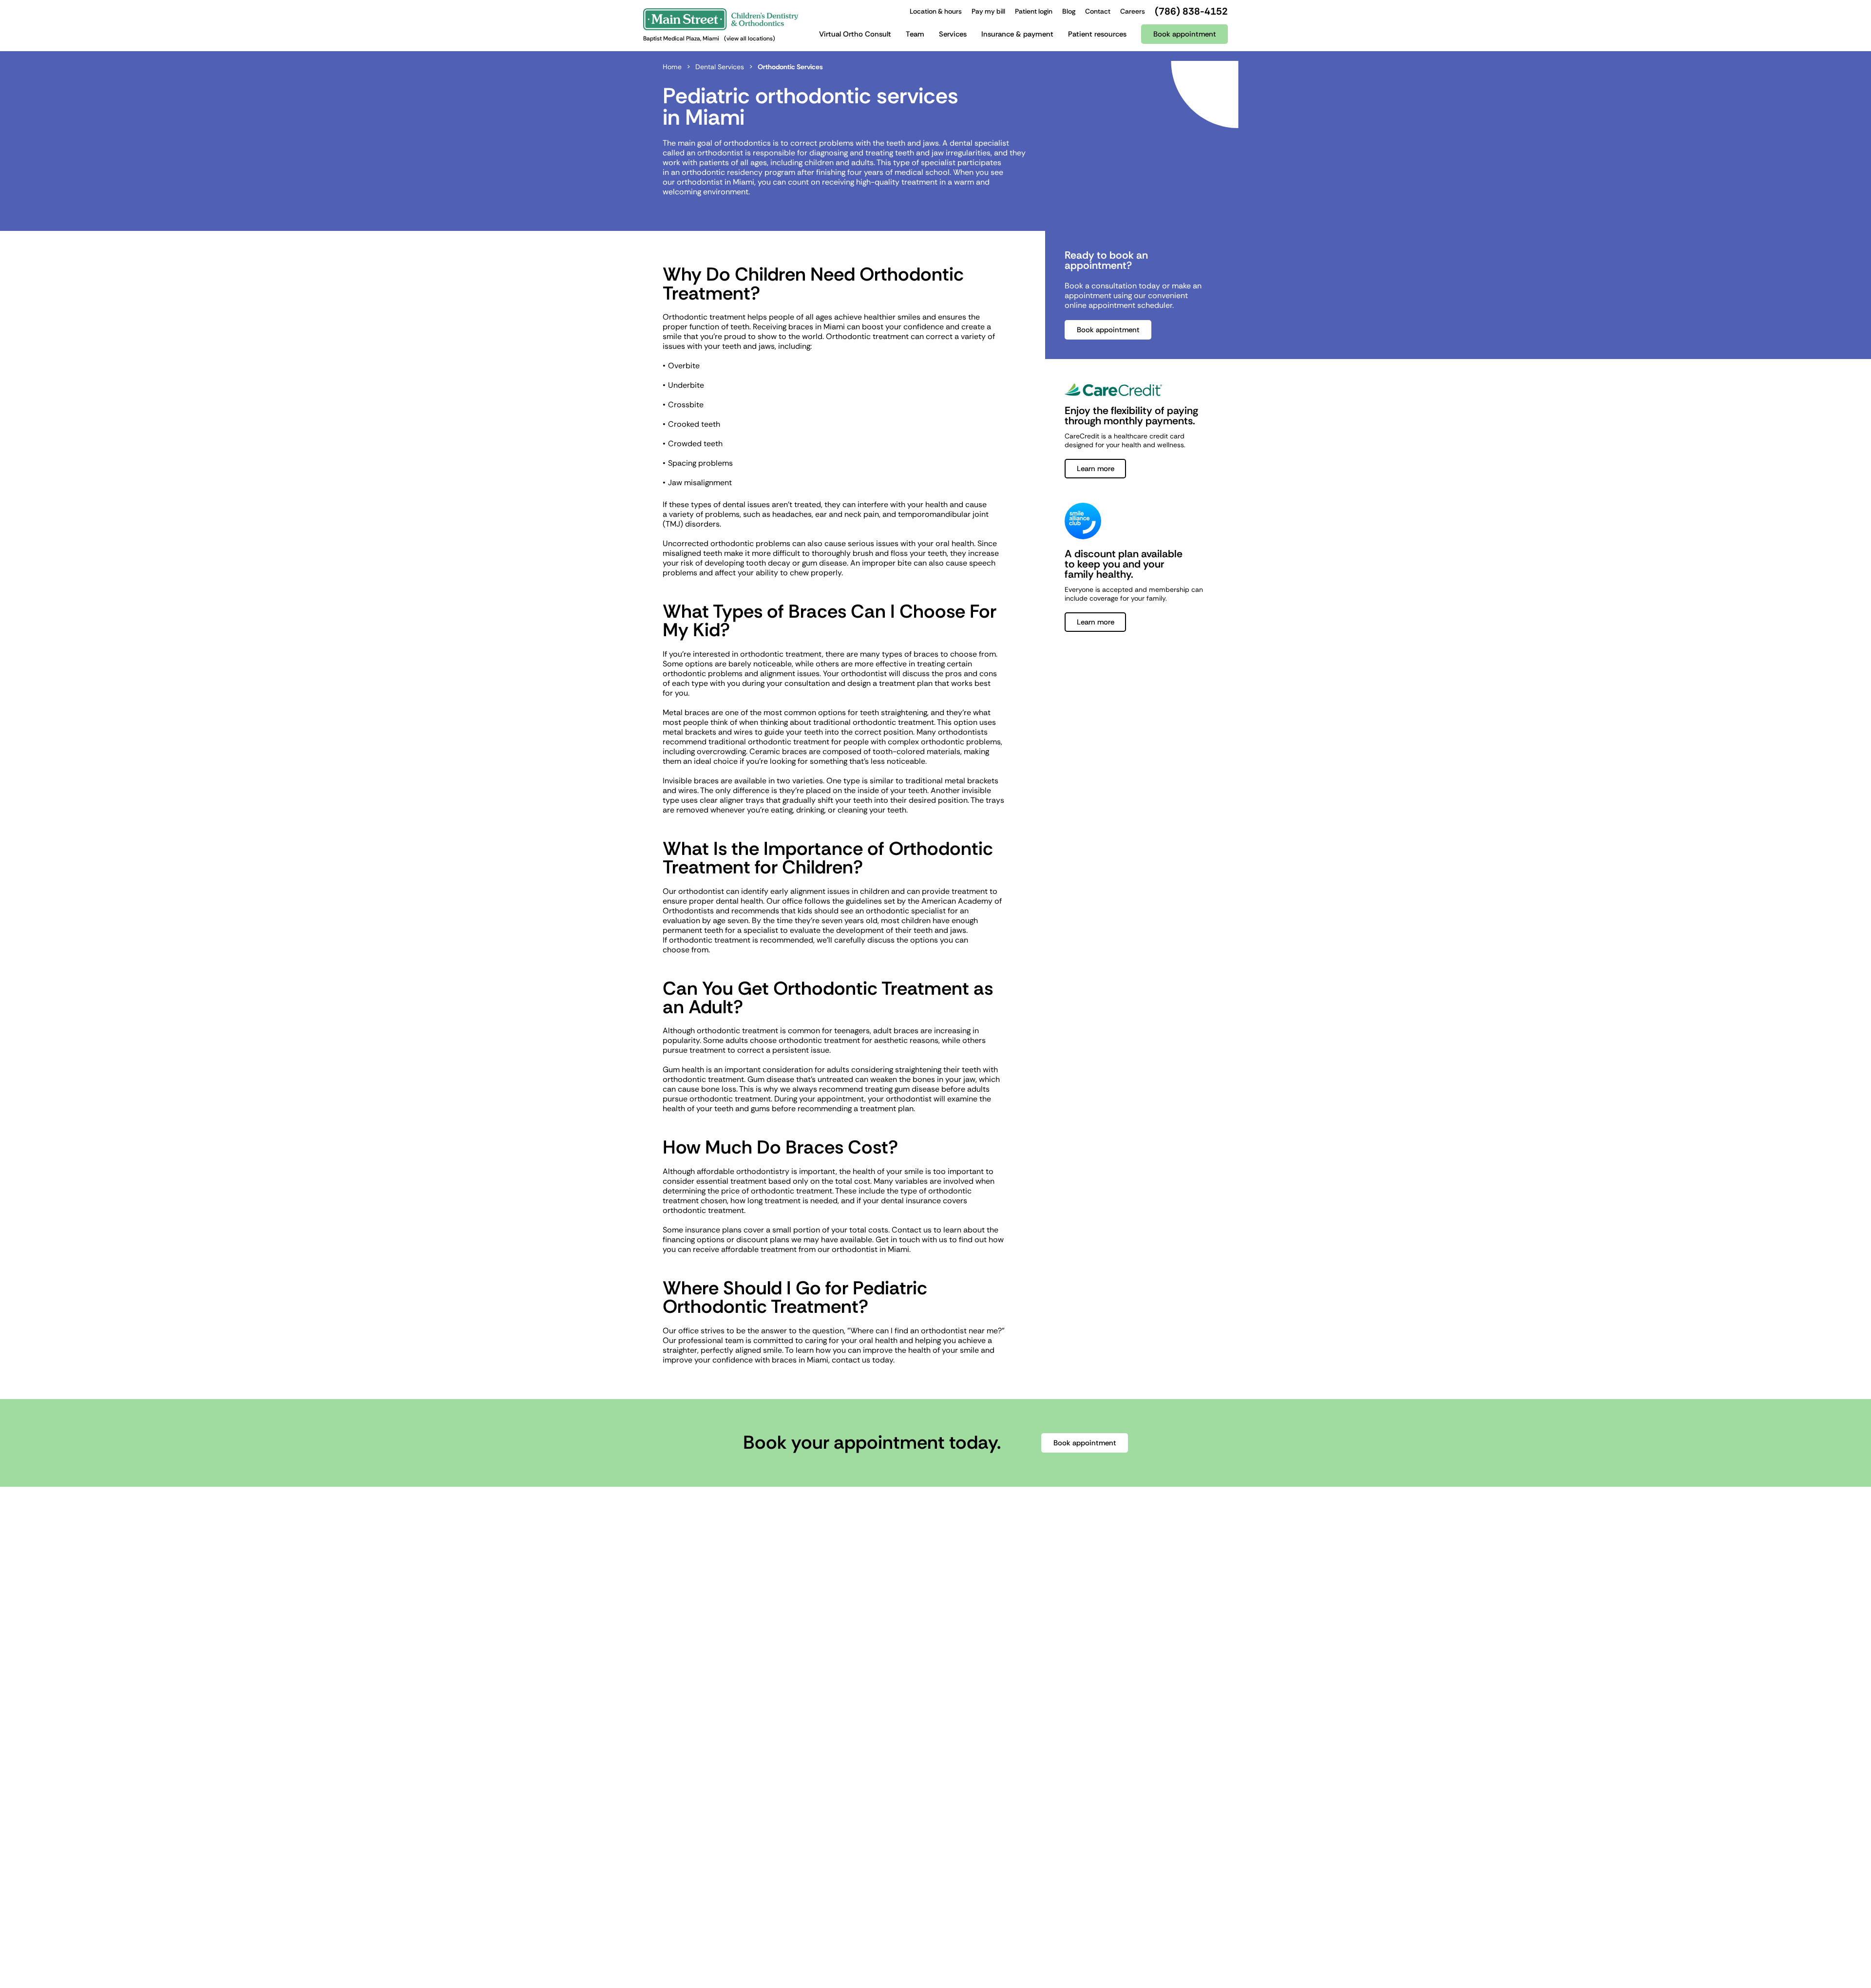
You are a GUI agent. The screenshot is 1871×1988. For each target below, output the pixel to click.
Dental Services (720, 67)
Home (672, 67)
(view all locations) (750, 38)
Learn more (1096, 469)
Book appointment (1108, 330)
